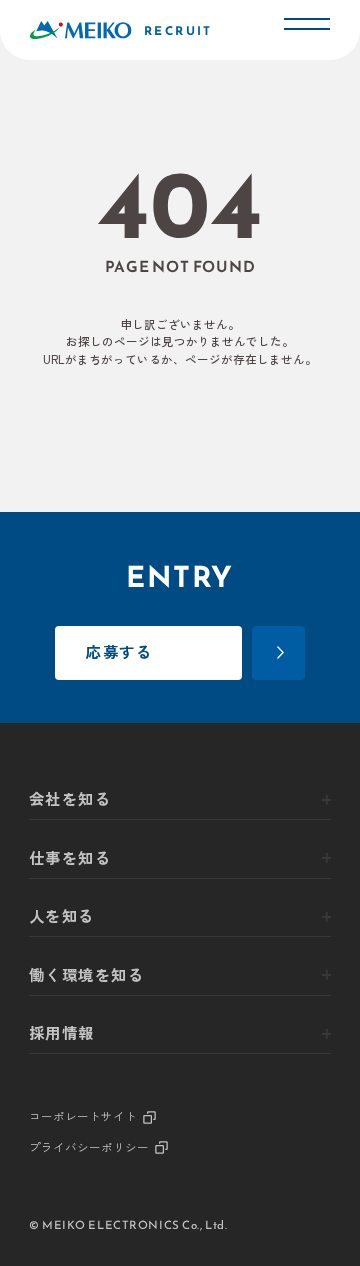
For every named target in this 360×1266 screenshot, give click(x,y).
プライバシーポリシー (89, 1148)
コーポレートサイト (83, 1117)
